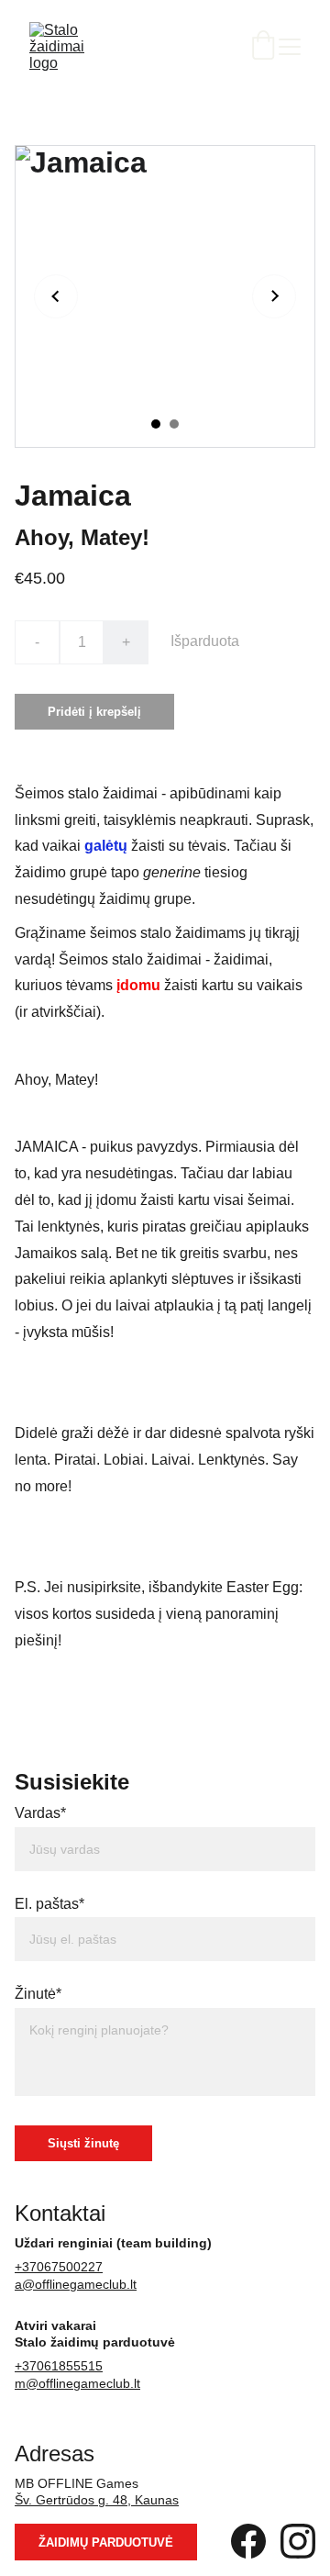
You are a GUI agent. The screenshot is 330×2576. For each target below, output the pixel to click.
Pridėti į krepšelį (94, 712)
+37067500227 (59, 2267)
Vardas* (40, 1813)
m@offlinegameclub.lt (77, 2383)
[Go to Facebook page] (248, 2541)
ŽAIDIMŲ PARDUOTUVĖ (106, 2543)
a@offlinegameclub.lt (76, 2284)
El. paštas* (49, 1904)
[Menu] (290, 47)
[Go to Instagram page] (298, 2541)
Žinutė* (38, 1994)
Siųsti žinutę (83, 2143)
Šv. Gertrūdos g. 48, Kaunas (97, 2500)
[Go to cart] (263, 47)
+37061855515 (59, 2366)
